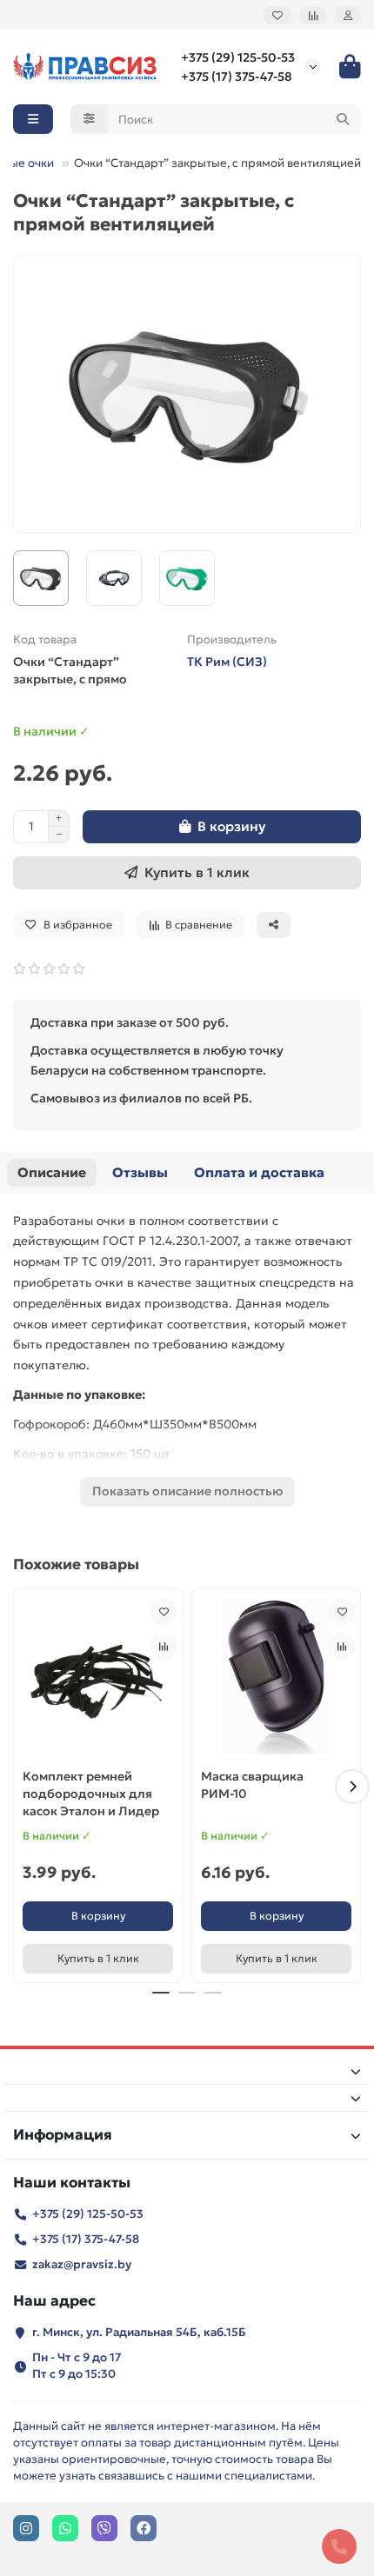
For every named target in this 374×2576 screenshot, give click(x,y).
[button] (22, 1787)
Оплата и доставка (259, 1172)
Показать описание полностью (187, 1491)
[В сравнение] (164, 1647)
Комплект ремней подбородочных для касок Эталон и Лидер (91, 1794)
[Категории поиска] (89, 119)
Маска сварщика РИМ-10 (252, 1785)
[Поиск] (343, 119)
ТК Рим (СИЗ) (227, 662)
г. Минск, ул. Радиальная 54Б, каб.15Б (139, 2332)
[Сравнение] (313, 15)
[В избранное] (164, 1612)
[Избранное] (277, 15)
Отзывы (140, 1172)
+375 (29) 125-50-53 (238, 57)
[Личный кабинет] (348, 15)
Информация (63, 2135)
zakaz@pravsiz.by (82, 2264)
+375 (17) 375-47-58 (237, 77)
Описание (52, 1172)
